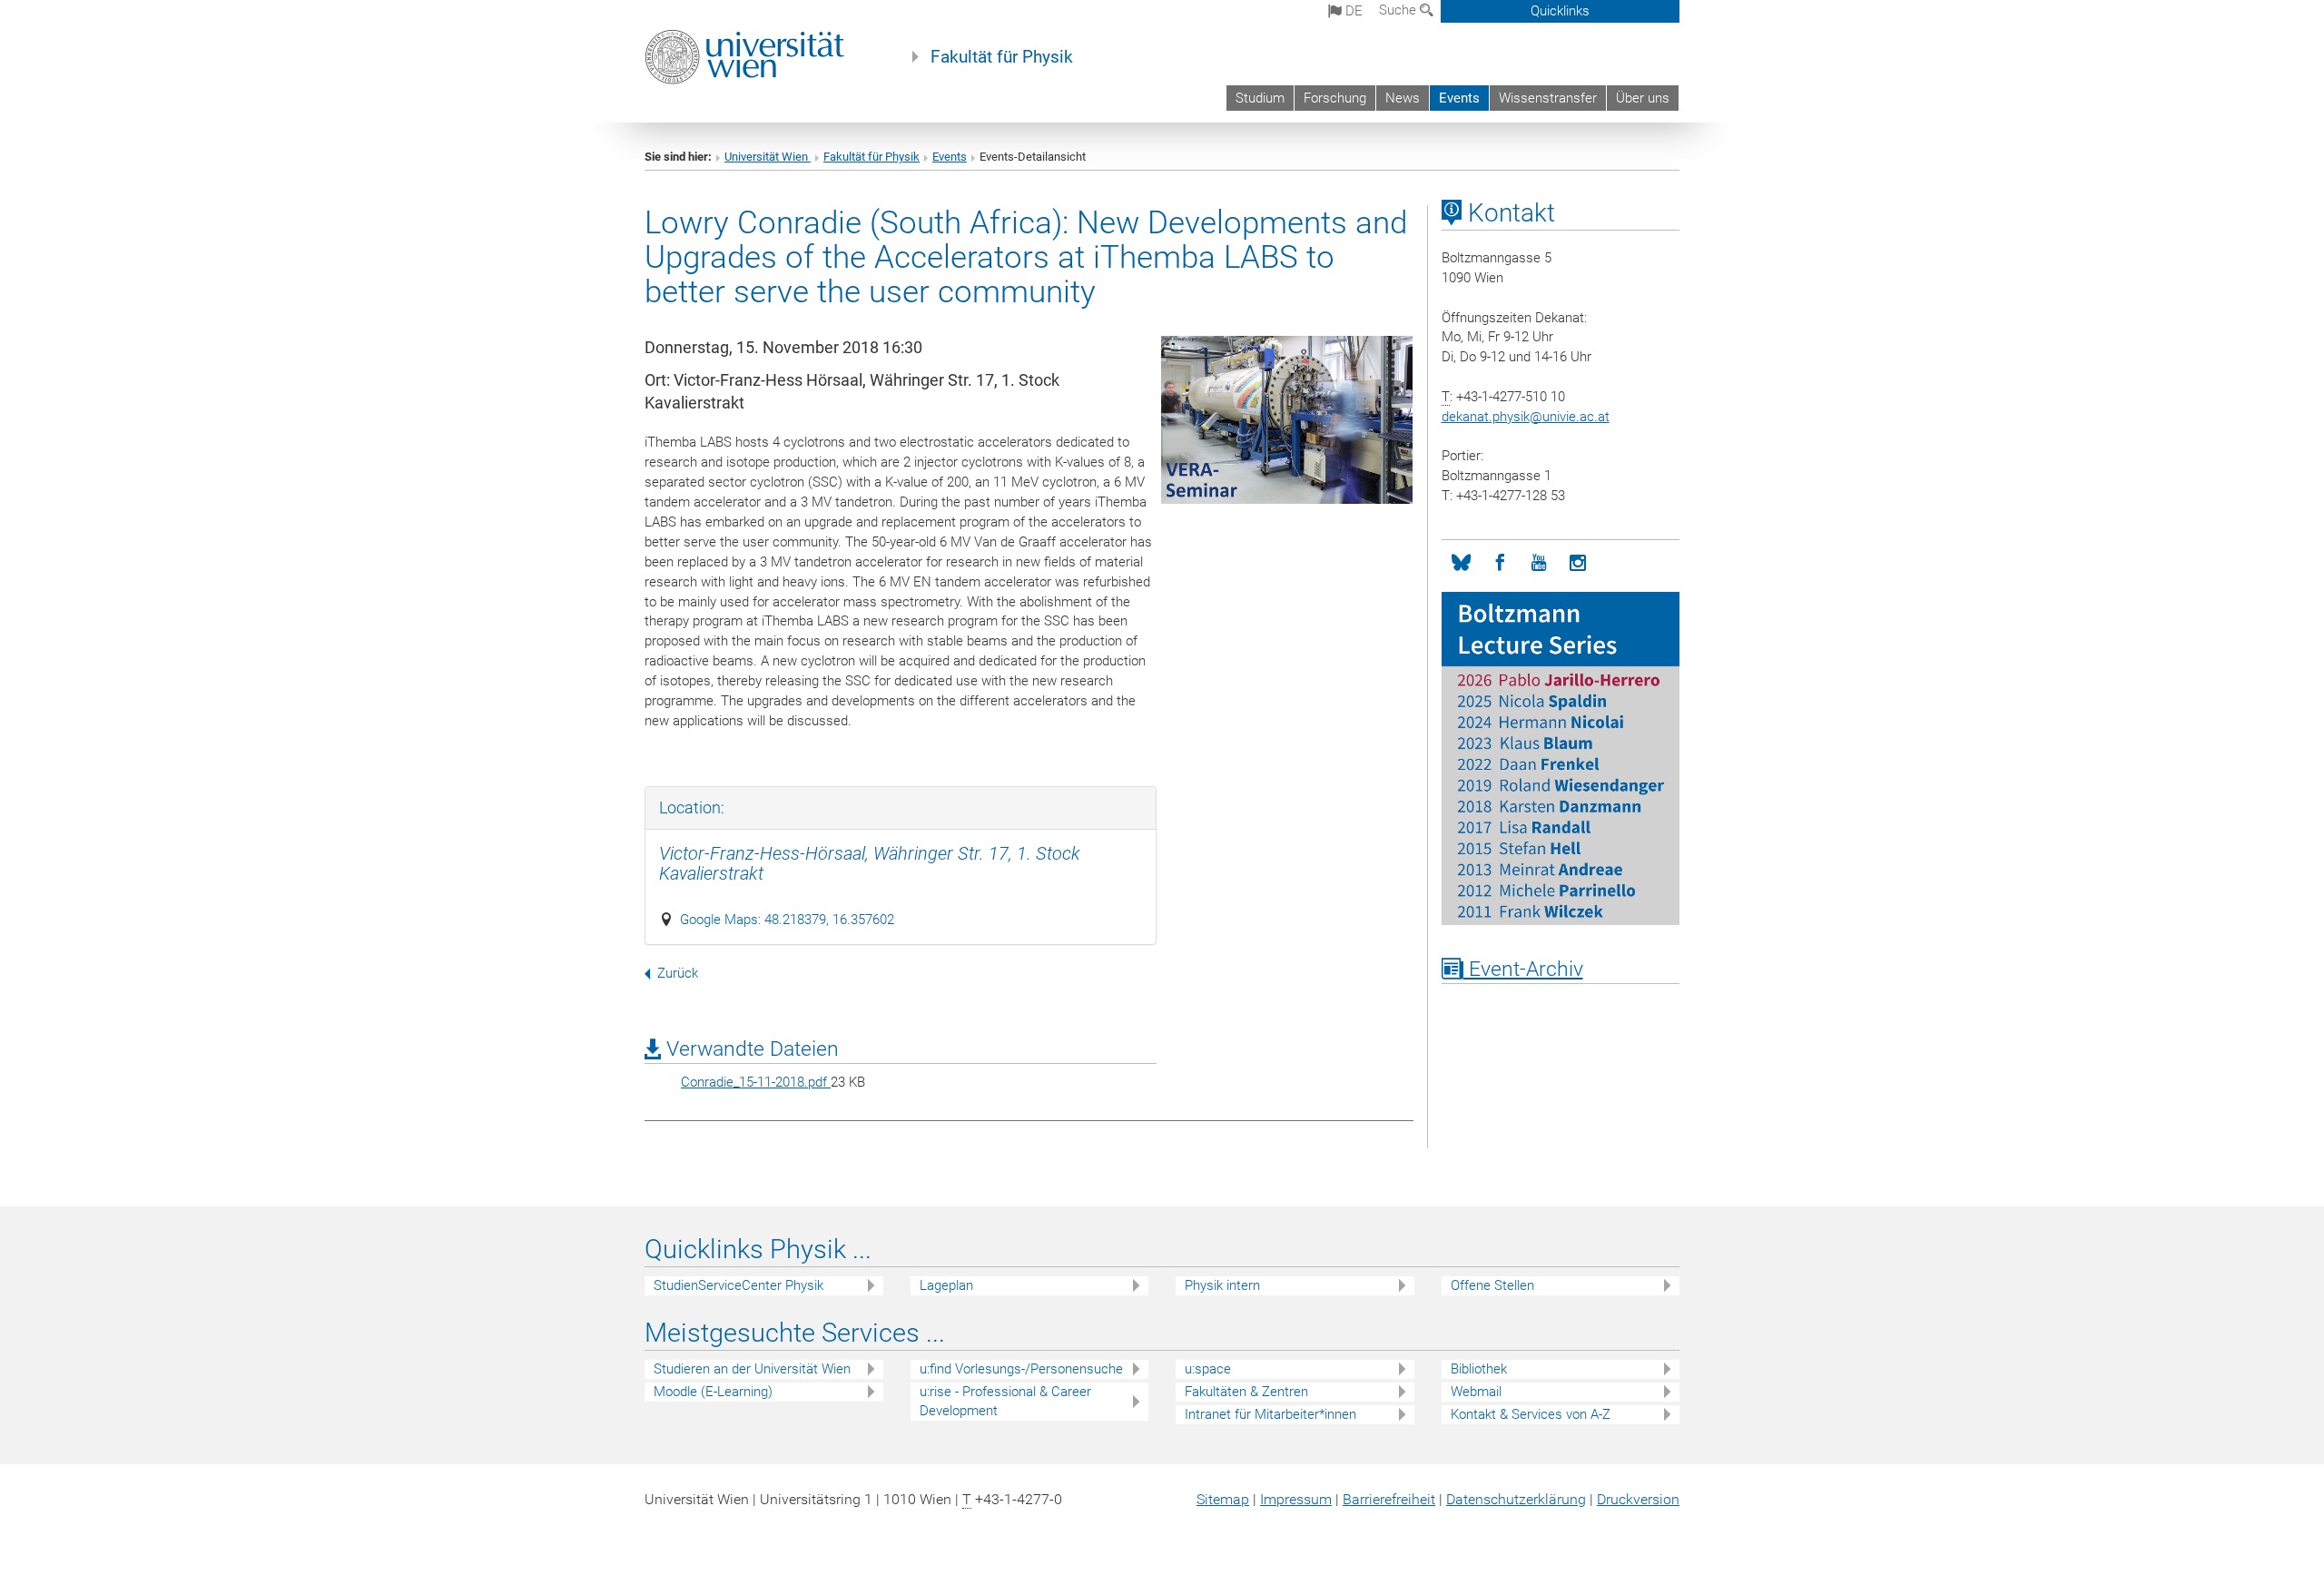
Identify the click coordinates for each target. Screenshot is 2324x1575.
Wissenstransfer (1548, 98)
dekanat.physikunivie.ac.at (1526, 417)
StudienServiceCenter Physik (739, 1285)
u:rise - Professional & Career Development (1005, 1401)
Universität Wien (768, 157)
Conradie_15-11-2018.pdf (756, 1082)
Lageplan (946, 1285)
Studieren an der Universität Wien (752, 1369)
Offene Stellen (1492, 1285)
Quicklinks (1560, 11)
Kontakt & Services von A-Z (1531, 1414)
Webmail (1476, 1392)
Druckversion (1638, 1499)
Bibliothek (1479, 1369)
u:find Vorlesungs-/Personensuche (1021, 1369)
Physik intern (1222, 1285)
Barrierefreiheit (1389, 1499)
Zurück (678, 973)
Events (1459, 98)
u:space (1208, 1369)
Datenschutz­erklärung (1516, 1499)
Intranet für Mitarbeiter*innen (1270, 1414)
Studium (1260, 98)
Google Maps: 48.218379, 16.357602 (787, 920)
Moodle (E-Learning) (713, 1392)
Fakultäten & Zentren (1246, 1392)
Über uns (1643, 98)
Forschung (1335, 98)
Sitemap (1223, 1499)
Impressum (1296, 1499)
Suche (1399, 10)
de (1352, 11)
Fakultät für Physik (1002, 57)
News (1403, 98)
